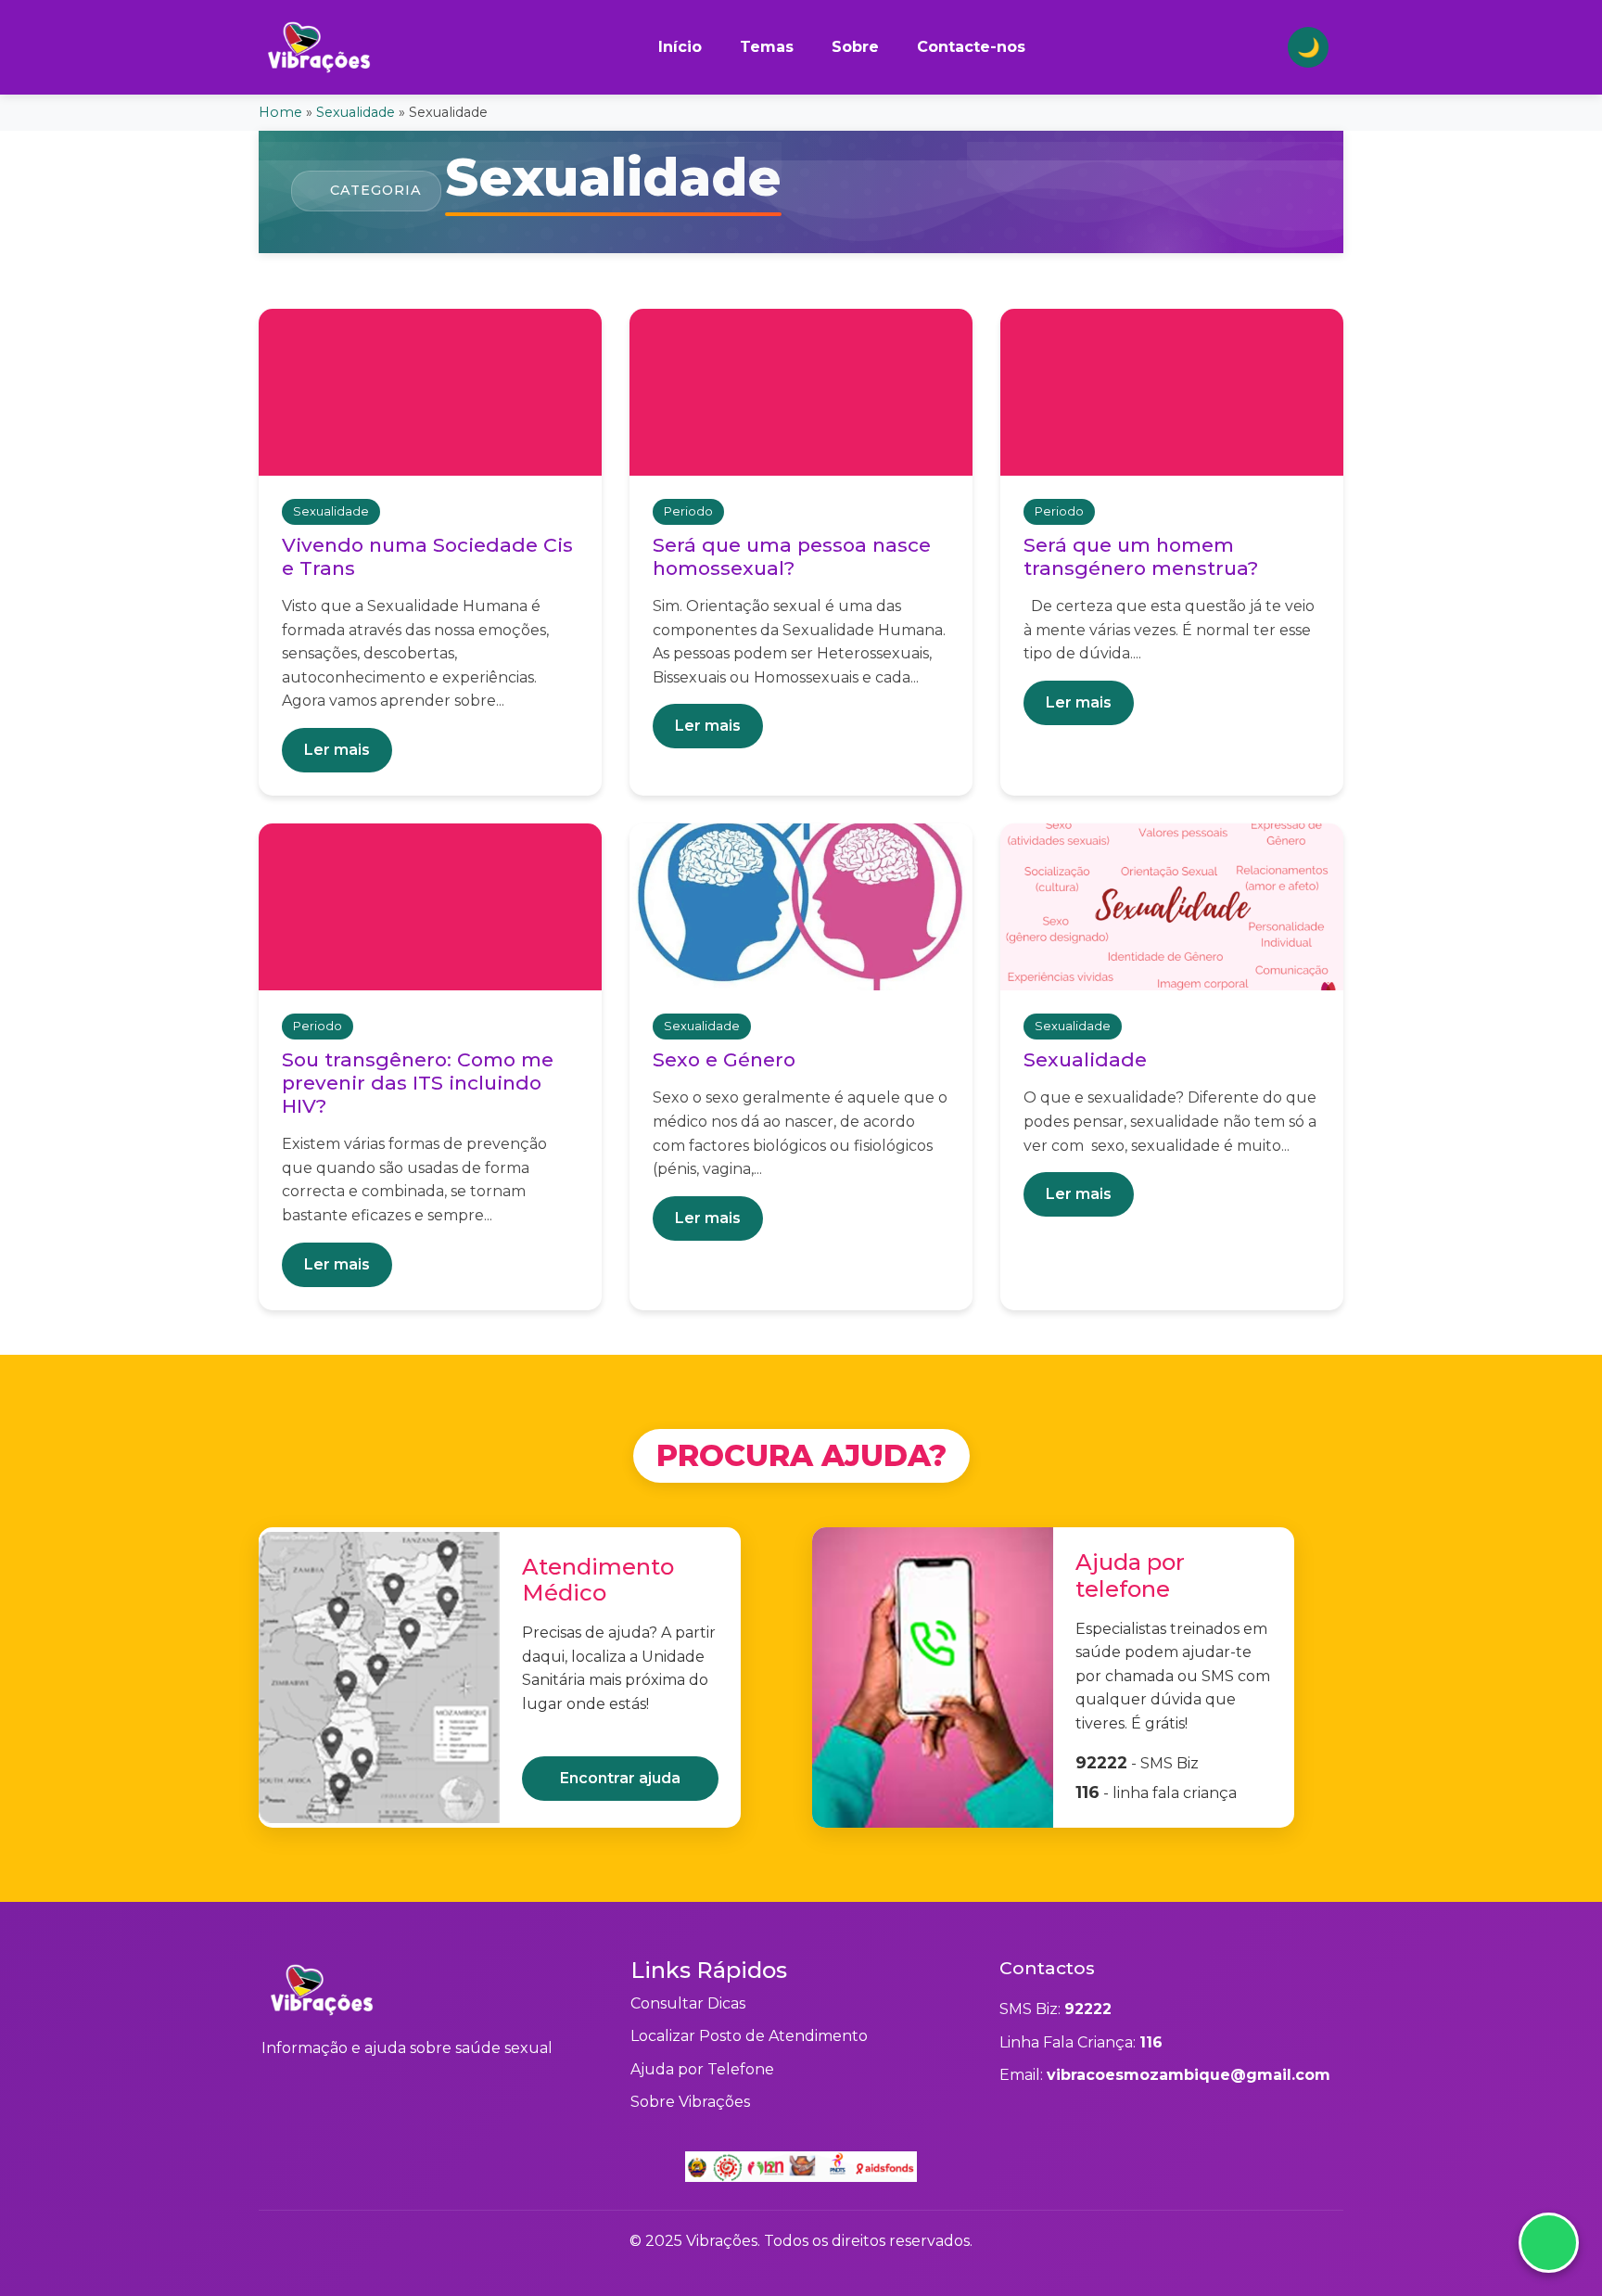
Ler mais (337, 750)
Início (680, 47)
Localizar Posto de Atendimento (749, 2036)
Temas (767, 47)
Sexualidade (356, 112)
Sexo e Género (724, 1059)
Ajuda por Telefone (702, 2069)
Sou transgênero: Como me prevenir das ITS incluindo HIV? (418, 1083)
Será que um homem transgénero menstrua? (1141, 556)
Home (280, 112)
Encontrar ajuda (620, 1778)
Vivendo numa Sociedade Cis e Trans (427, 556)
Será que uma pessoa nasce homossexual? (792, 556)
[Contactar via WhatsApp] (1549, 2243)
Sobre (855, 47)
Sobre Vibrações (690, 2102)
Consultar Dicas (688, 2003)
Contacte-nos (971, 47)
